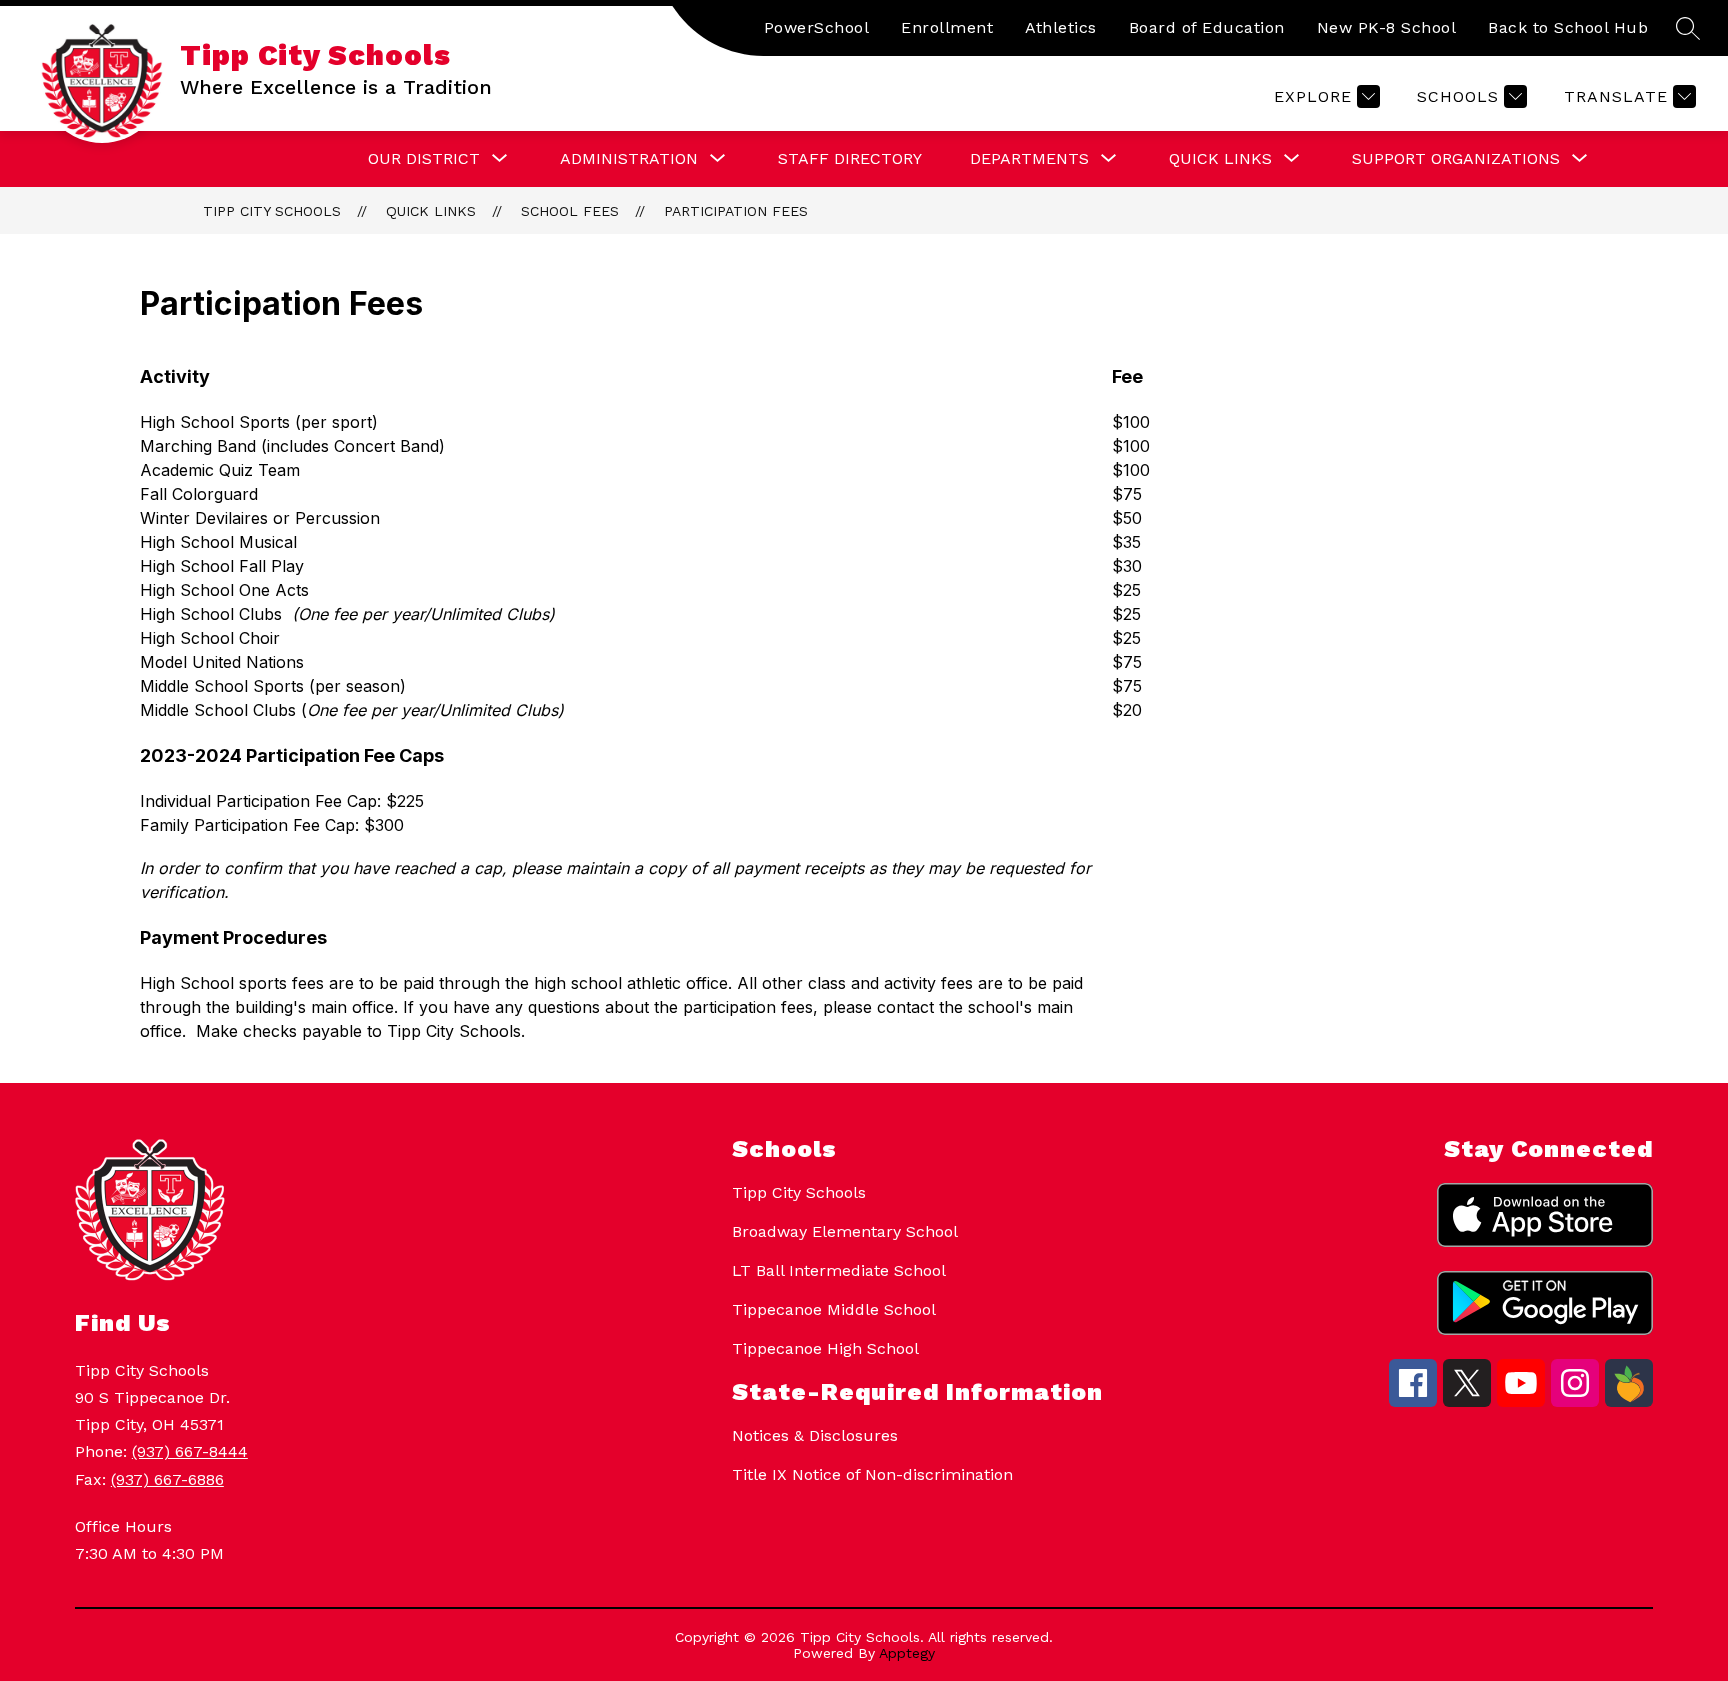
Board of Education (1207, 27)
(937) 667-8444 (190, 1451)
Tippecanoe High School (825, 1348)
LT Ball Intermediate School (839, 1270)
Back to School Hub (1568, 27)
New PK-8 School (1387, 27)
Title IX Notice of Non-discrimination (872, 1474)
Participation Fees (736, 211)
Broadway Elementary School (845, 1231)
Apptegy (907, 1653)
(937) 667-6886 (167, 1479)
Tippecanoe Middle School (834, 1309)
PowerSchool (817, 27)
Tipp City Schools (272, 211)
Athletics (1061, 27)
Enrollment (947, 27)
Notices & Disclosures (815, 1435)
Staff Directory (850, 158)
